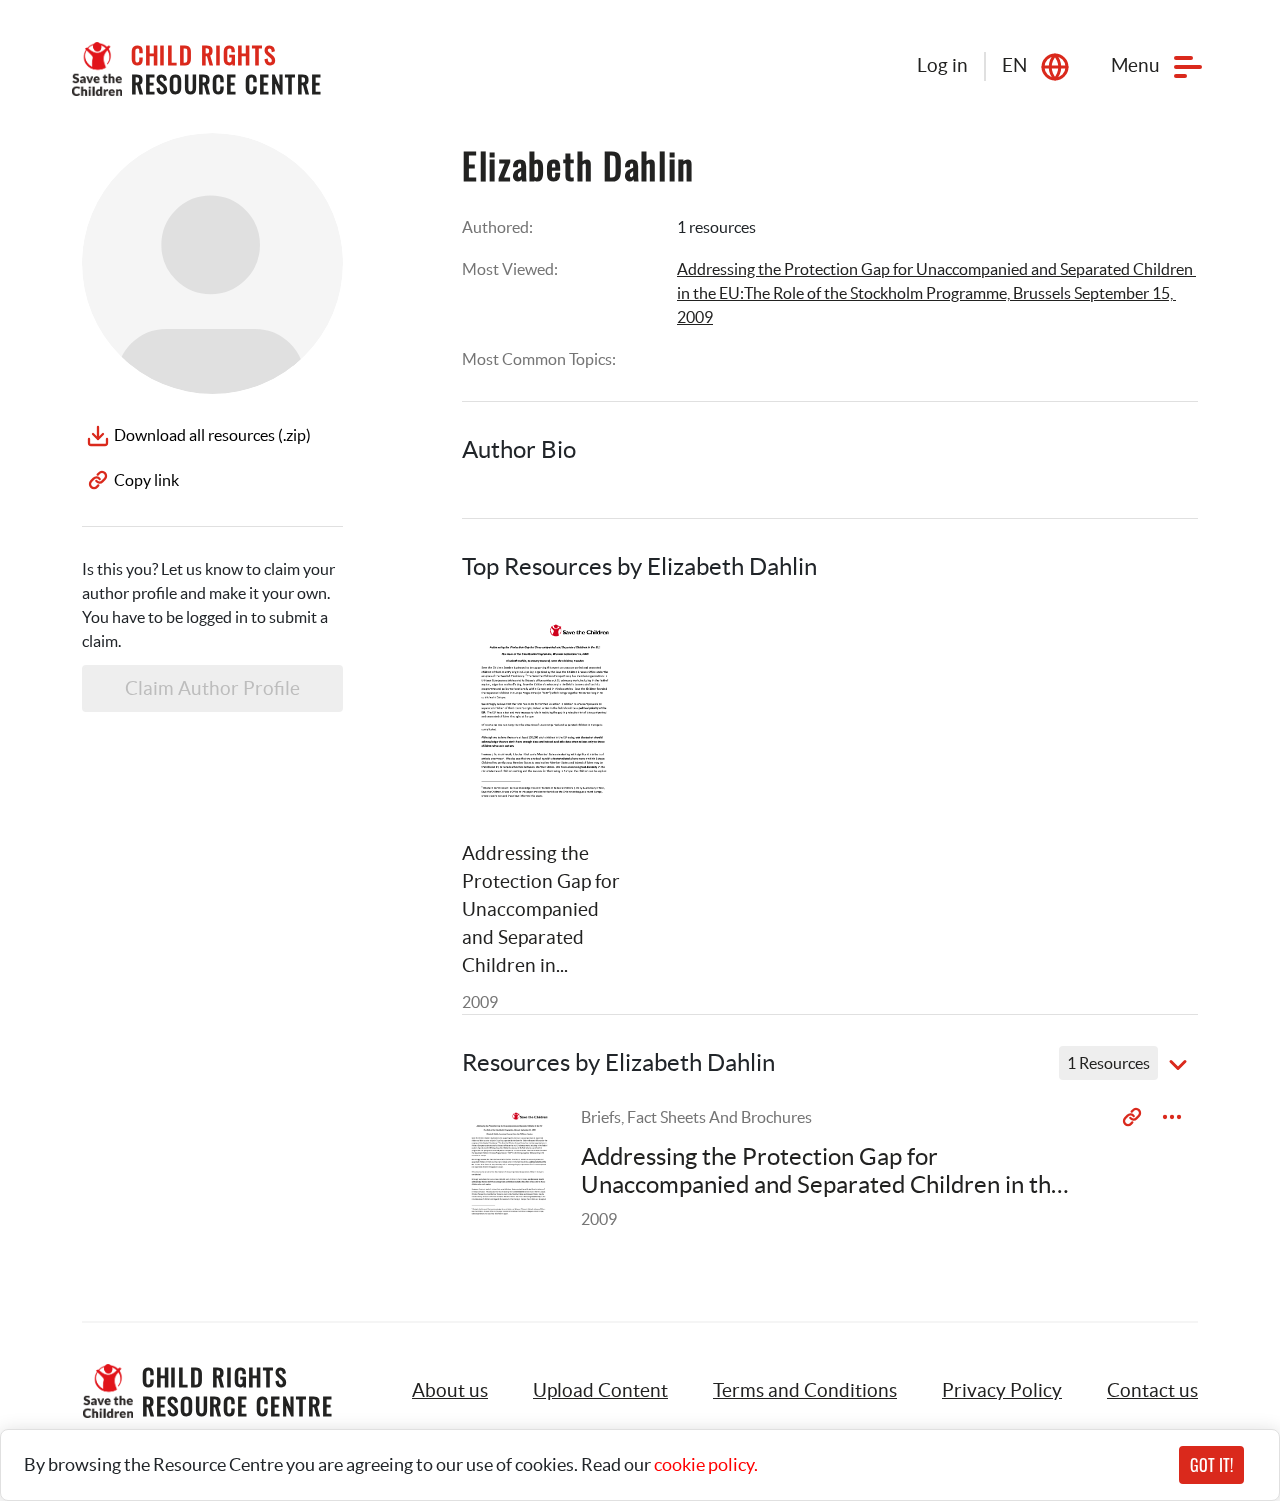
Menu (1135, 65)
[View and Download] (1172, 1117)
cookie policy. (706, 1464)
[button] (600, 1391)
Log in (942, 65)
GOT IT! (1211, 1465)
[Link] (588, 645)
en (1014, 65)
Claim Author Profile (212, 688)
